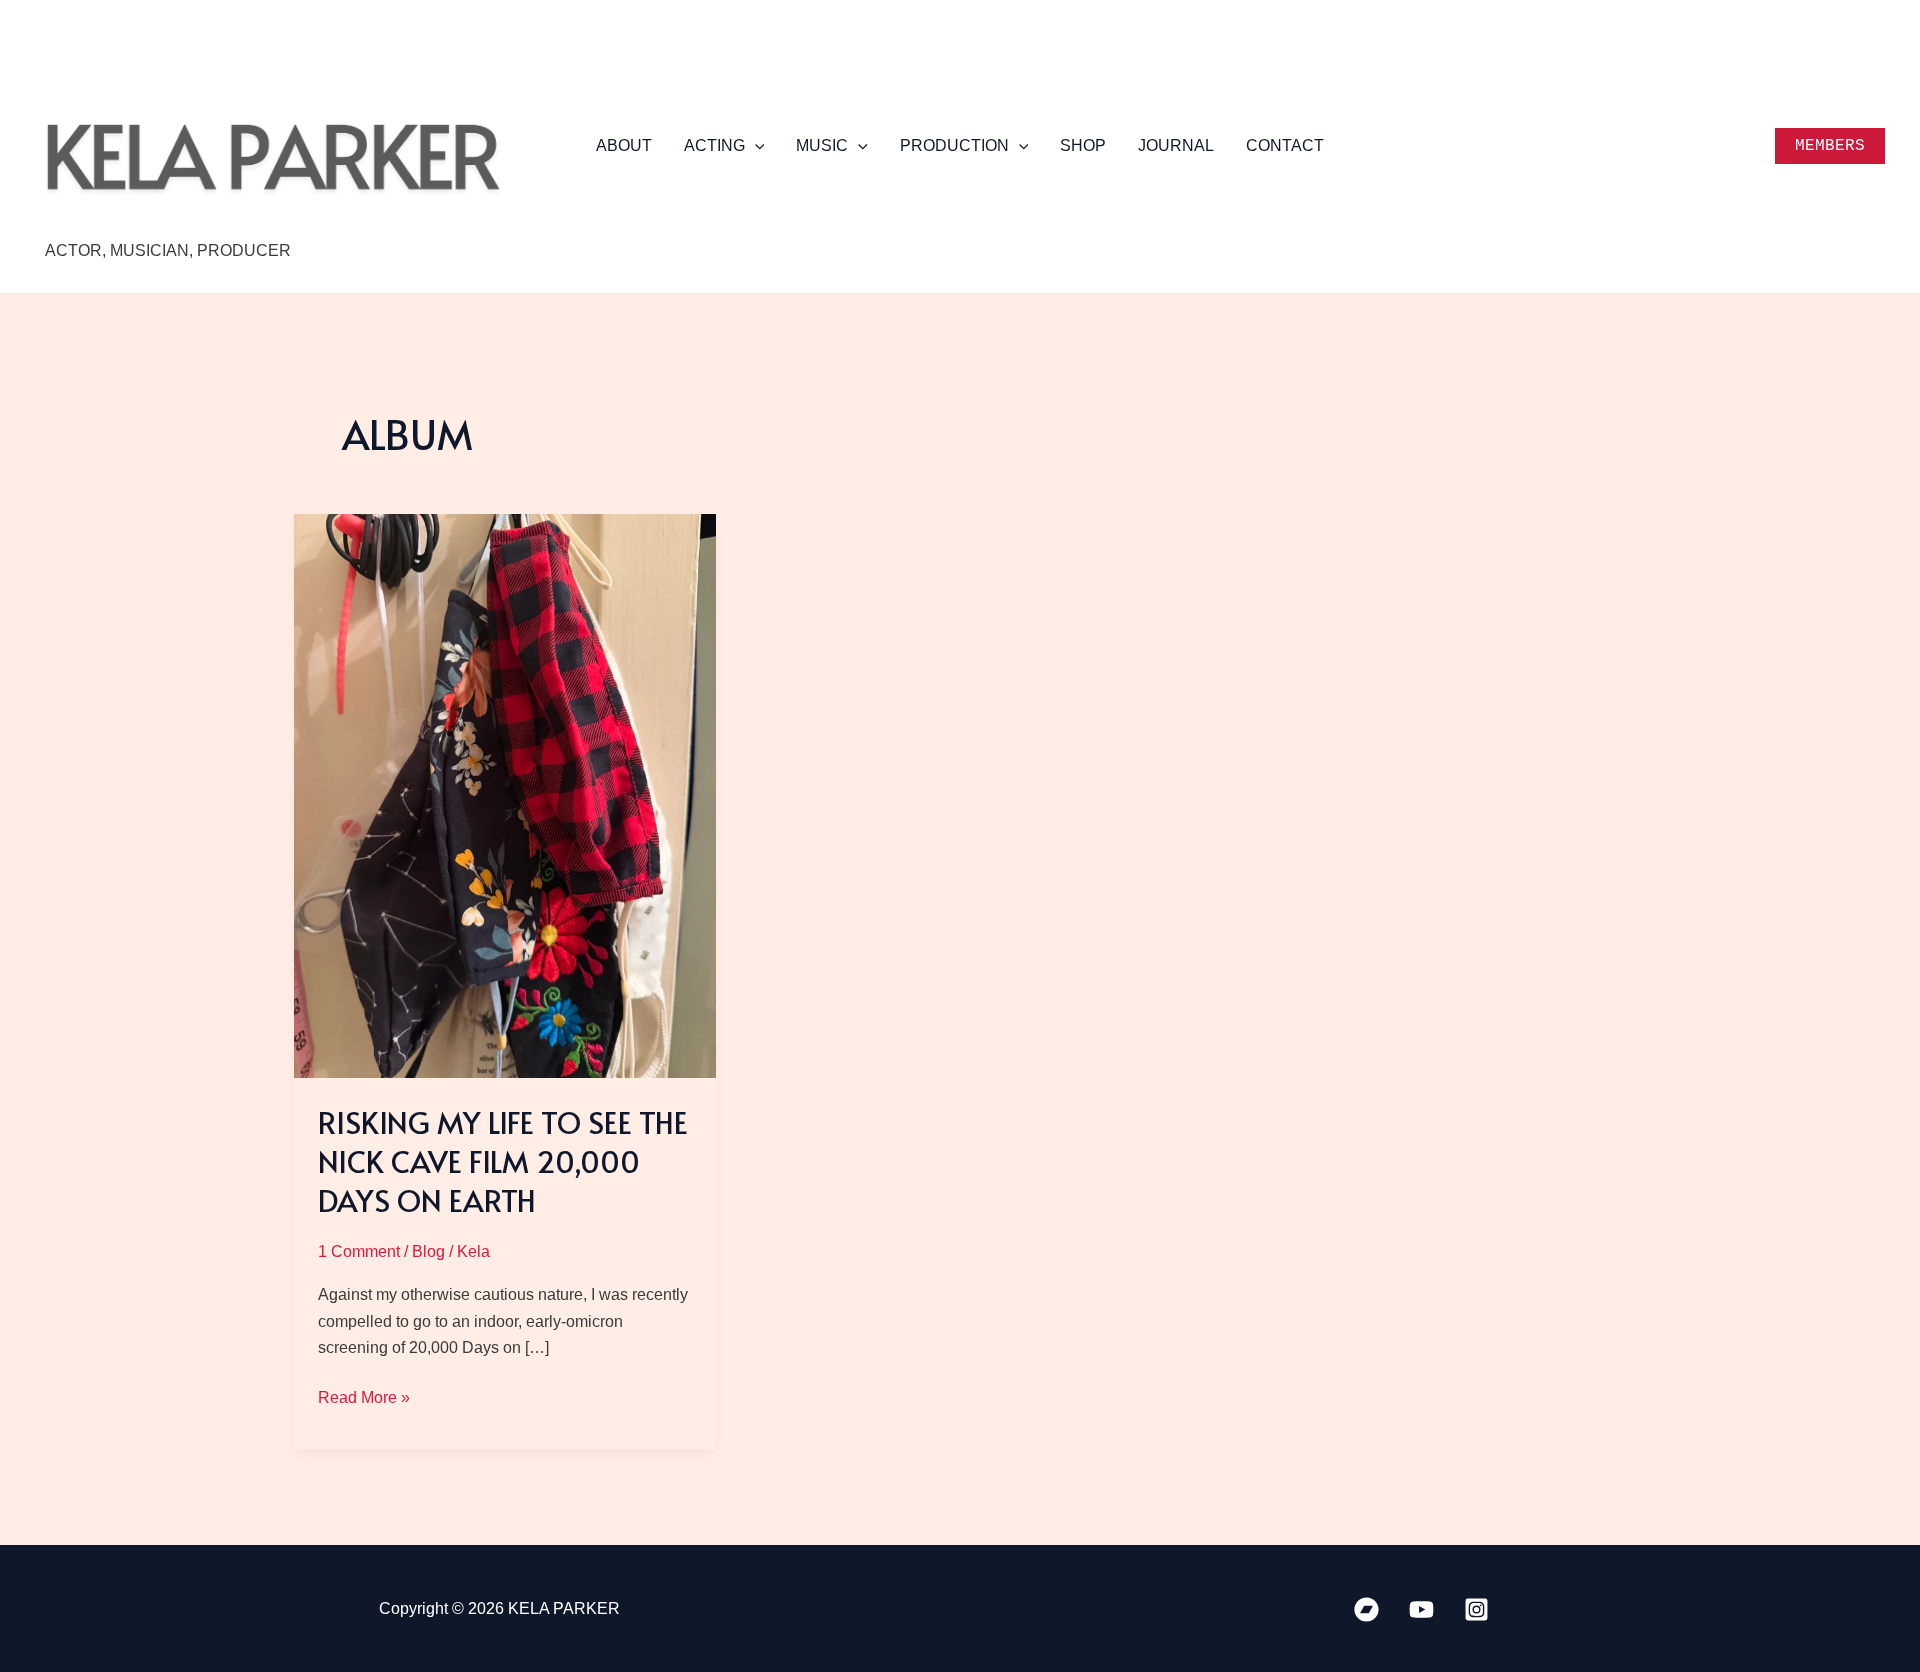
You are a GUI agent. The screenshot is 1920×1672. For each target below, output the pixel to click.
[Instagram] (1476, 1609)
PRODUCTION (954, 145)
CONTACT (1285, 145)
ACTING (714, 145)
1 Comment (359, 1251)
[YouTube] (1421, 1609)
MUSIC (822, 145)
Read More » (364, 1399)
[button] (755, 146)
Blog (428, 1251)
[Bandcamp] (1366, 1609)
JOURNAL (1176, 145)
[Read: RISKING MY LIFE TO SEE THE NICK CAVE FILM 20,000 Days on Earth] (505, 794)
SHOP (1083, 145)
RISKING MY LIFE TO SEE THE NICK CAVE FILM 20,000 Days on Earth (503, 1160)
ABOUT (624, 145)
